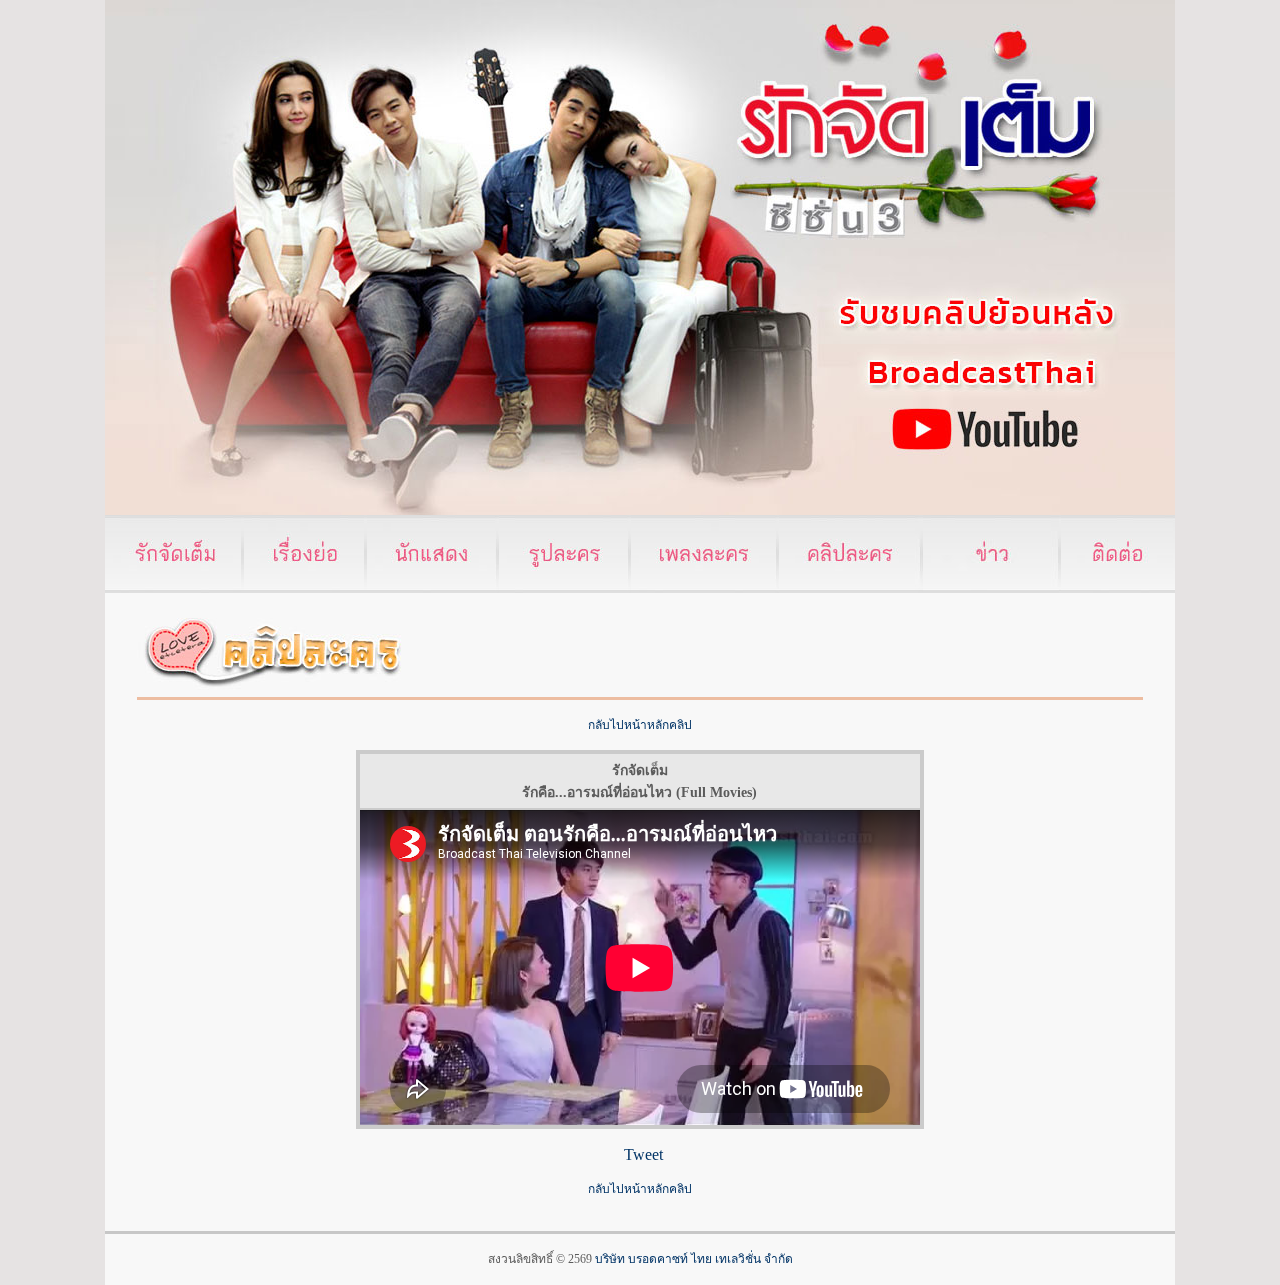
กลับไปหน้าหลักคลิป (640, 725)
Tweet (643, 1154)
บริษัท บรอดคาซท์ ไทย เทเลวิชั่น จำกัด (694, 1259)
